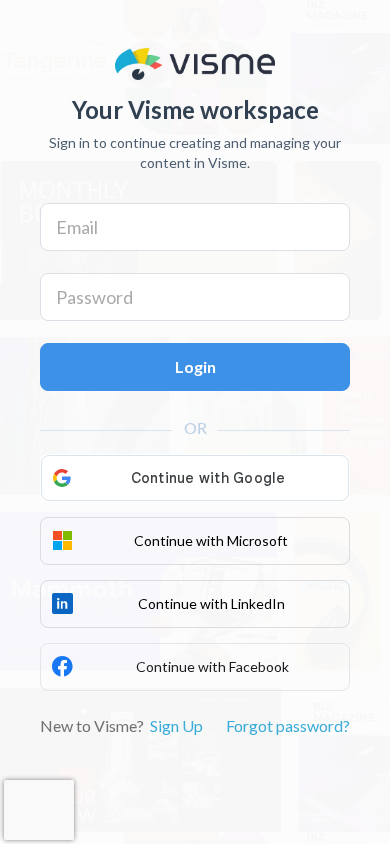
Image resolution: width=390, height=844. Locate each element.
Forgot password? (288, 725)
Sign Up (176, 725)
